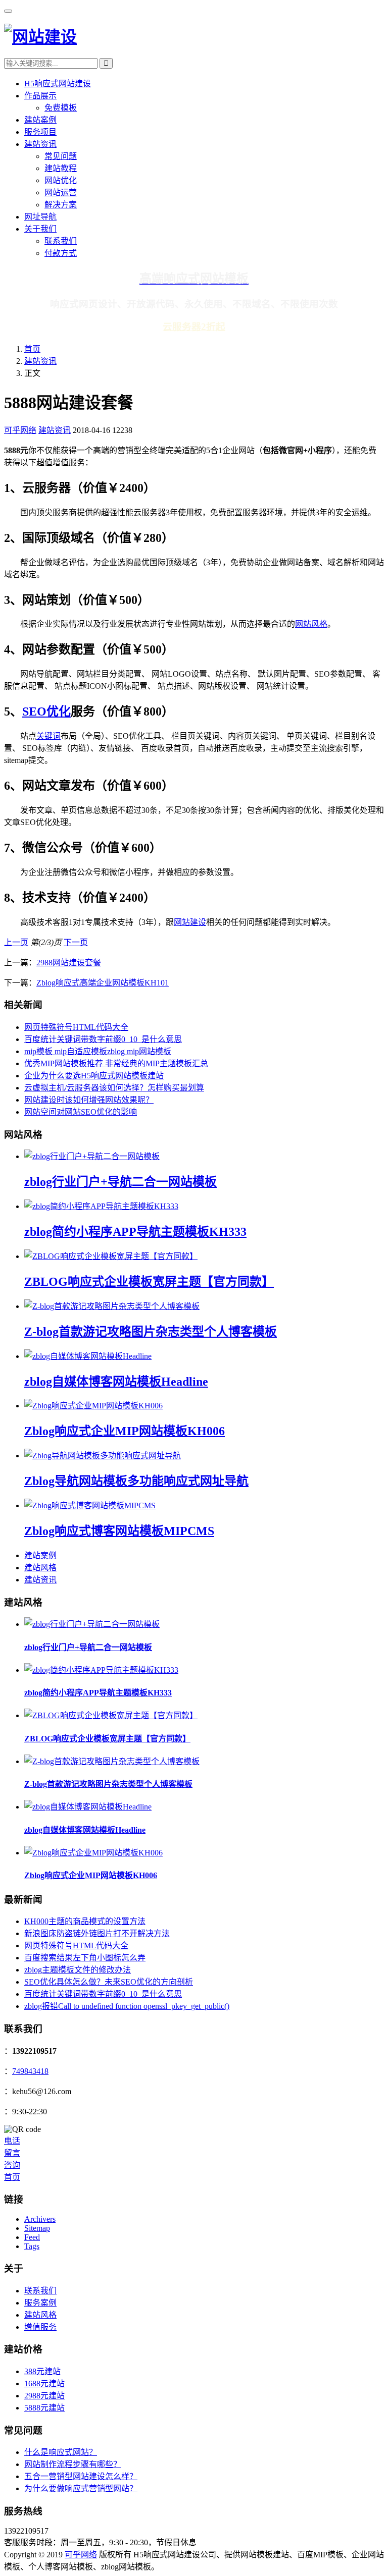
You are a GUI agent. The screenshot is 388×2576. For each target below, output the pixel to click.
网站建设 (190, 922)
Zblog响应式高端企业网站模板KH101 (103, 983)
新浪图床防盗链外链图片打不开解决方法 (97, 1933)
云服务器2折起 (194, 327)
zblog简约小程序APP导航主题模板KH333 (135, 1232)
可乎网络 (20, 430)
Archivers (40, 2219)
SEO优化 (46, 711)
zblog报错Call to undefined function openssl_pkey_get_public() (127, 2006)
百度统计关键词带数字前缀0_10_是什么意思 (103, 1039)
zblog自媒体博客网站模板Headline (116, 1382)
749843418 (30, 2071)
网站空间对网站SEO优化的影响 (81, 1112)
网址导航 (40, 217)
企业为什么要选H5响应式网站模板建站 (94, 1076)
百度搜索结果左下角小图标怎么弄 (85, 1958)
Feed (32, 2237)
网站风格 (311, 624)
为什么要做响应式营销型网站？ (81, 2488)
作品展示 (40, 96)
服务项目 (40, 132)
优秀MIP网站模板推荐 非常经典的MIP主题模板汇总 (116, 1063)
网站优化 (61, 180)
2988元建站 (44, 2396)
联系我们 (61, 241)
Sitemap (37, 2228)
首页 (32, 349)
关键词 (48, 736)
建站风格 (40, 1568)
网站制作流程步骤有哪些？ (73, 2464)
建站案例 (40, 120)
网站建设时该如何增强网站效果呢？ (89, 1100)
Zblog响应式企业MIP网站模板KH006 (125, 1431)
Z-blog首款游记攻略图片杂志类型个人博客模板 (151, 1332)
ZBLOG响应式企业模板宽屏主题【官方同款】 (149, 1282)
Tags (32, 2246)
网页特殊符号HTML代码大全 (76, 1027)
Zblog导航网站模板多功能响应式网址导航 (136, 1481)
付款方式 (61, 253)
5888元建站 (44, 2408)
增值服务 (40, 2327)
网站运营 (61, 193)
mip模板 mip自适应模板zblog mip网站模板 (98, 1051)
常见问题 (61, 156)
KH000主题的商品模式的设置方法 (85, 1921)
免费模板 (61, 108)
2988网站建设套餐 (69, 963)
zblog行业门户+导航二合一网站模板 (120, 1182)
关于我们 (40, 229)
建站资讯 (40, 144)
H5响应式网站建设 (58, 84)
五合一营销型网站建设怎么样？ (81, 2476)
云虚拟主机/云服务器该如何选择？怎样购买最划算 (114, 1088)
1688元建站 (44, 2383)
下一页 (76, 942)
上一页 (16, 942)
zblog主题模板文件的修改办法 (78, 1970)
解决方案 (61, 205)
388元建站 (42, 2371)
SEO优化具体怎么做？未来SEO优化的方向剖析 (109, 1982)
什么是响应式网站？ (61, 2452)
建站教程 (61, 168)
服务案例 (40, 2303)
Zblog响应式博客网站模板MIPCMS (119, 1531)
